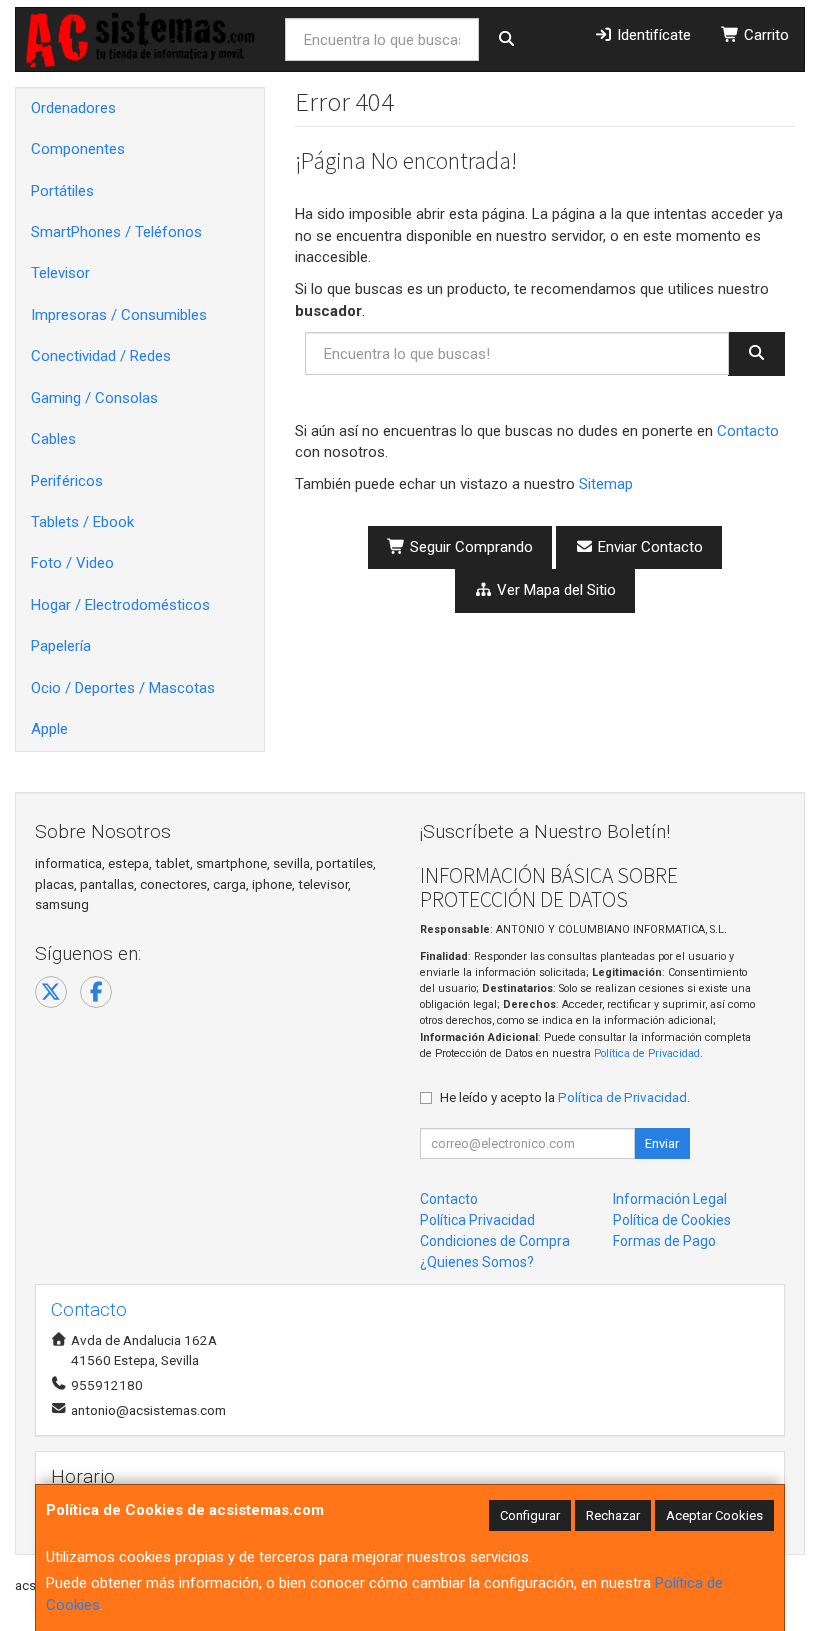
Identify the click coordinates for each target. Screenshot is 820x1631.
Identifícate (652, 35)
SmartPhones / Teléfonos (116, 232)
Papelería (61, 646)
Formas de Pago (664, 1241)
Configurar (530, 1515)
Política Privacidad (477, 1220)
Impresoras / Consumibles (119, 315)
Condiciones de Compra (495, 1241)
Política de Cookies (672, 1220)
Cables (53, 439)
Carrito (764, 35)
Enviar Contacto (648, 547)
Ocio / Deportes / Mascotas (123, 688)
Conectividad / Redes (101, 356)
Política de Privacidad (647, 1053)
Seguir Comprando (469, 547)
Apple (49, 729)
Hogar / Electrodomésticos (120, 605)
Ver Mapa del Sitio (554, 590)
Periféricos (67, 481)
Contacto (748, 431)
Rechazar (613, 1515)
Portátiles (62, 191)
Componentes (78, 149)
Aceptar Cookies (714, 1515)
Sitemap (606, 484)
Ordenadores (73, 108)
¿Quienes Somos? (477, 1262)
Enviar (662, 1143)
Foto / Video (72, 563)
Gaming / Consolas (94, 398)
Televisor (60, 273)
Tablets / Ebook (82, 522)
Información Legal (670, 1199)
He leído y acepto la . (565, 1097)
